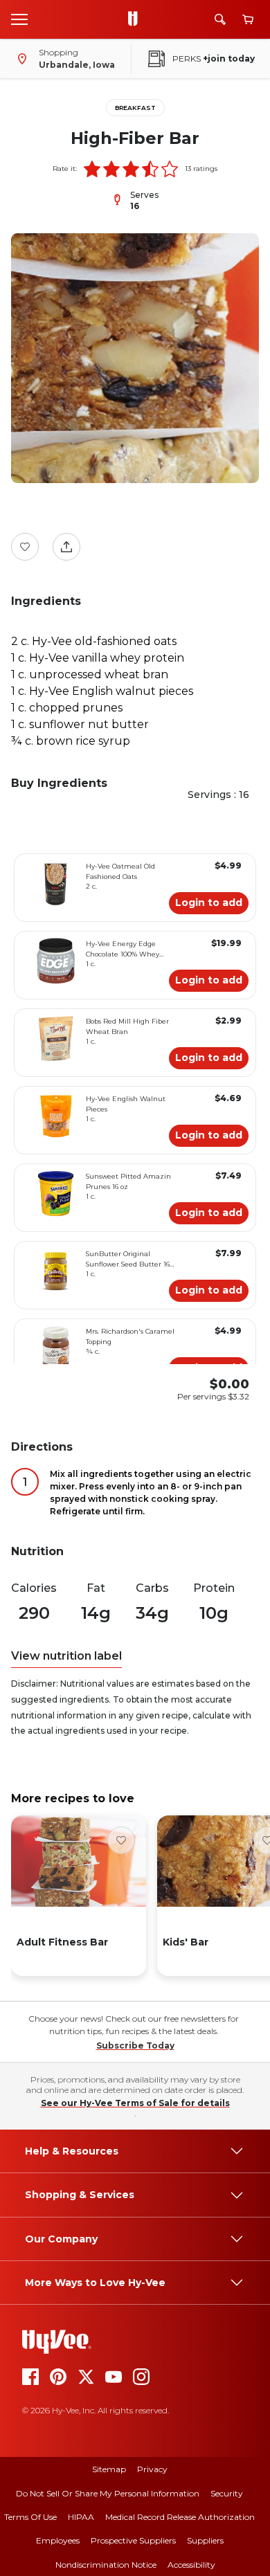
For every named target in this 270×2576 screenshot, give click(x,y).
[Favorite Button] (25, 547)
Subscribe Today (135, 2046)
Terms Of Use (30, 2517)
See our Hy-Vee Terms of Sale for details (135, 2103)
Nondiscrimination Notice (106, 2565)
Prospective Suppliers (133, 2540)
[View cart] (248, 20)
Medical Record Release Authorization (180, 2517)
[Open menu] (19, 19)
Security (227, 2493)
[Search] (220, 19)
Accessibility (191, 2565)
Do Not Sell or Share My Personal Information (108, 2493)
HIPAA (81, 2517)
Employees (58, 2540)
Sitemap (109, 2469)
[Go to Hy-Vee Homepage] (136, 19)
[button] (92, 169)
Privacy (152, 2469)
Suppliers (205, 2540)
